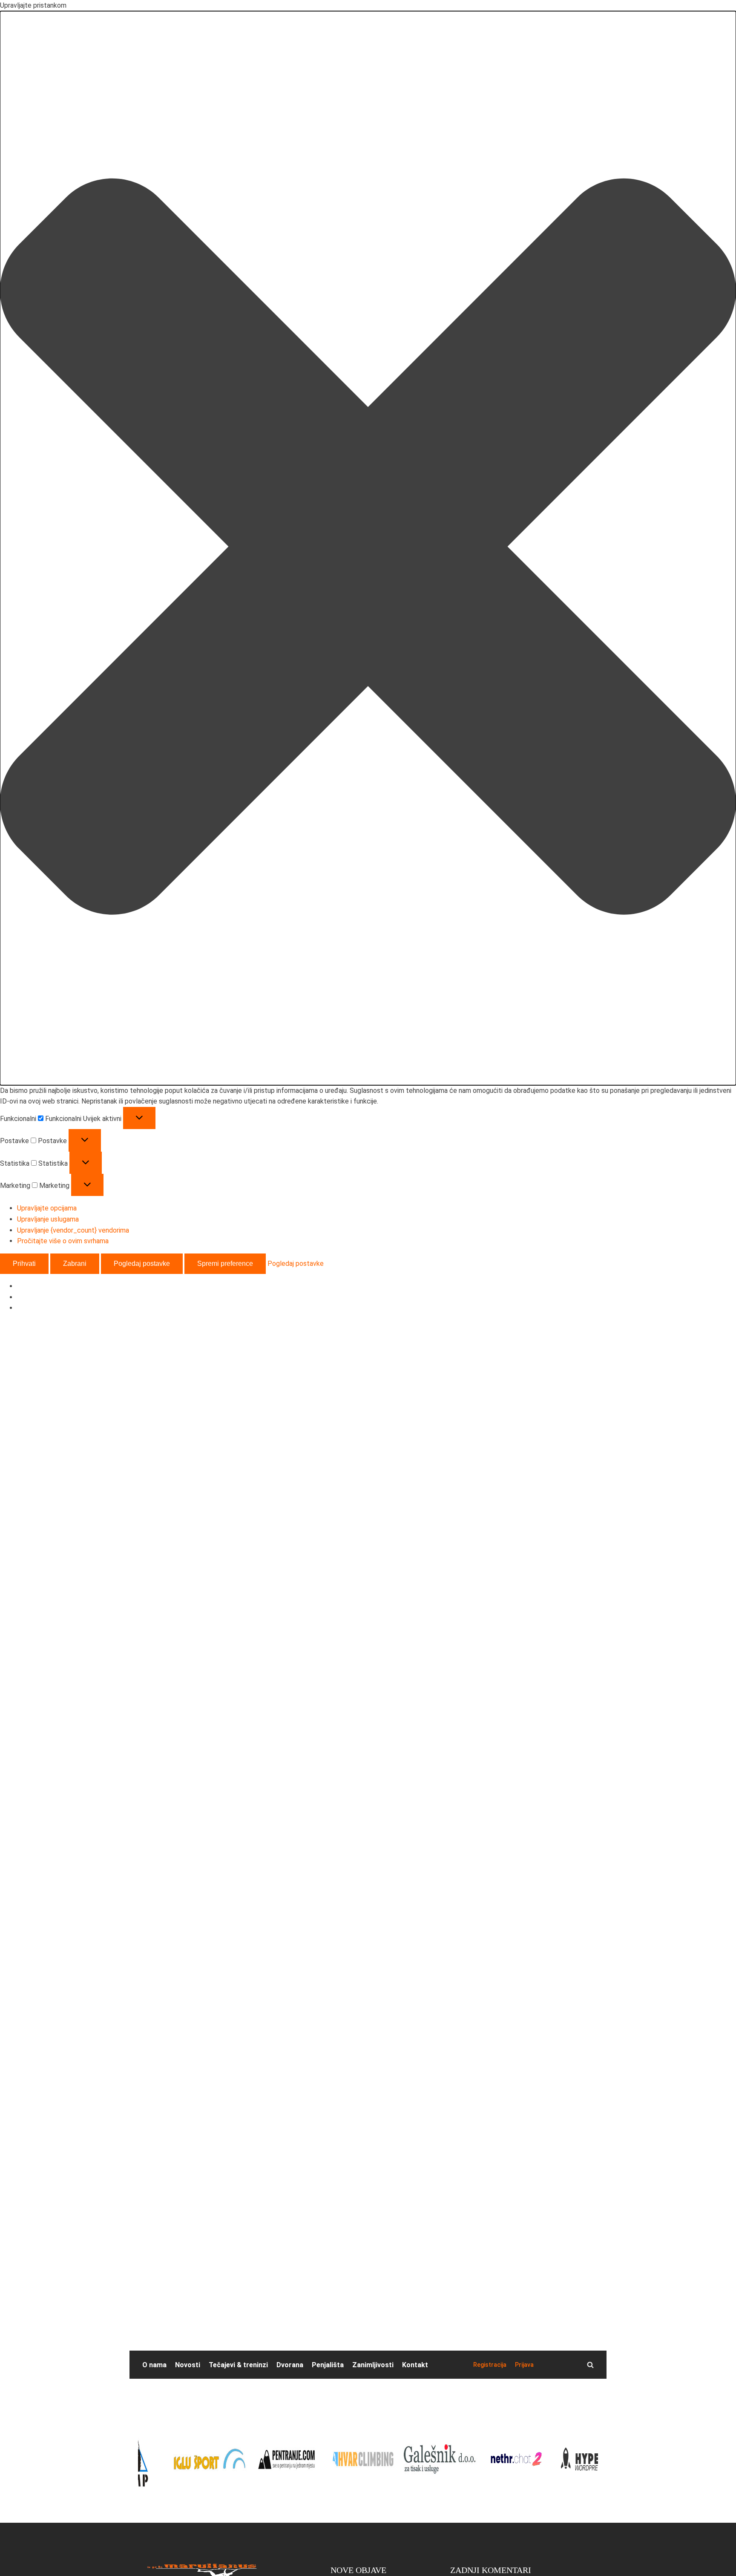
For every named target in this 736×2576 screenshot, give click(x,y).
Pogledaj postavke (142, 1264)
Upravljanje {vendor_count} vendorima (73, 1230)
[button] (368, 548)
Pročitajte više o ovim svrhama (63, 1241)
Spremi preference (225, 1264)
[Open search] (590, 2365)
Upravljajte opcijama (47, 1208)
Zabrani (75, 1264)
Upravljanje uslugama (48, 1219)
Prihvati (24, 1264)
